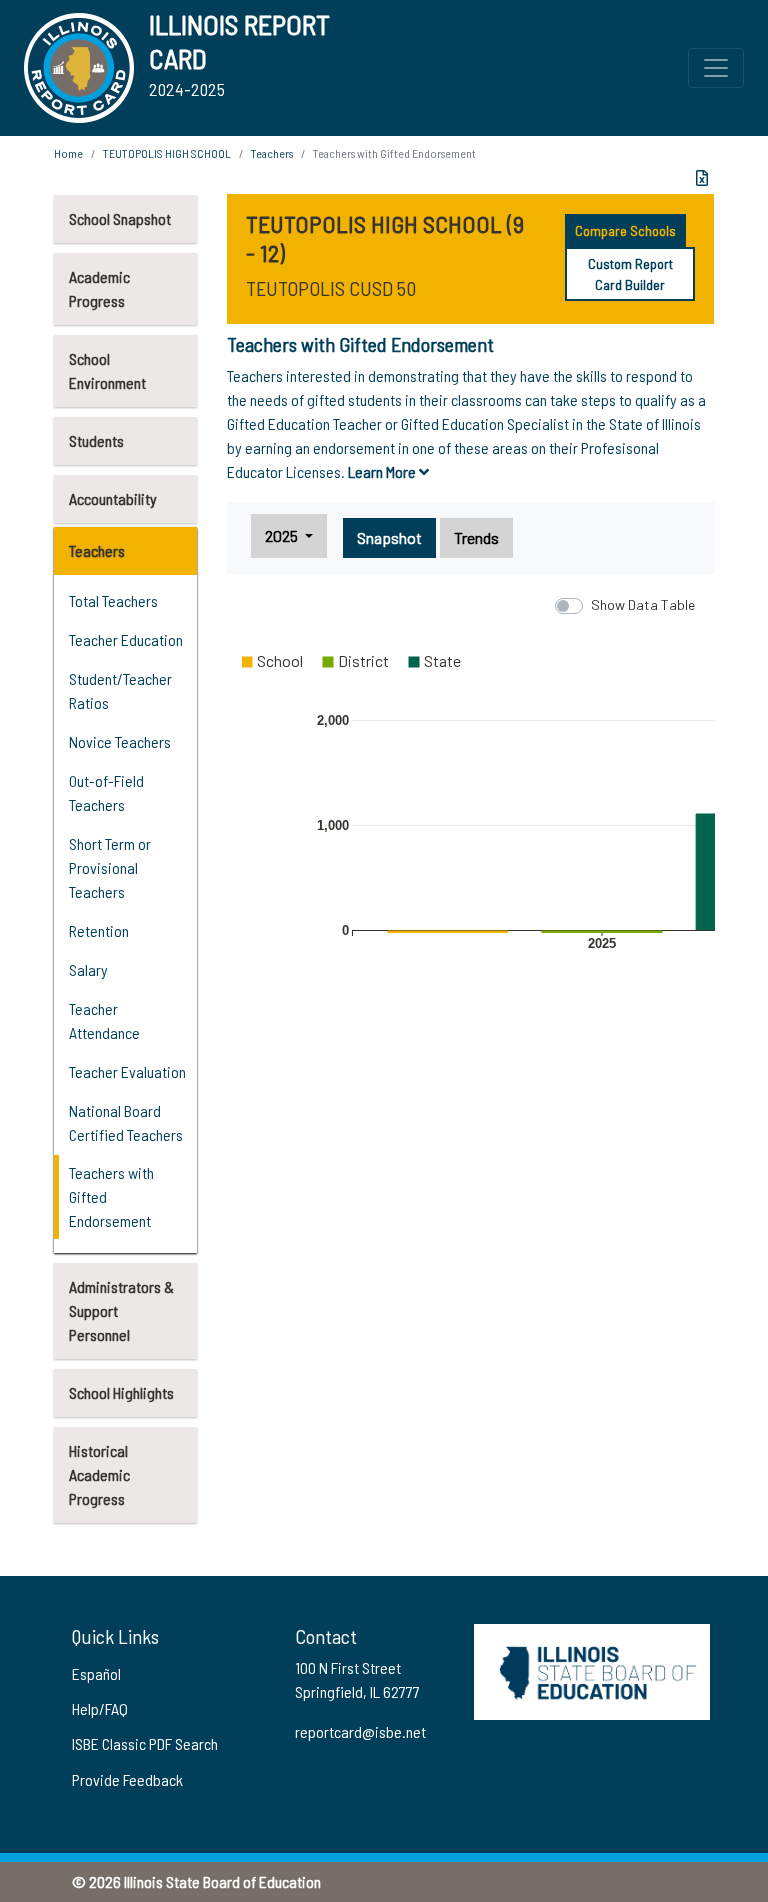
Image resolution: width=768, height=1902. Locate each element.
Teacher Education (126, 639)
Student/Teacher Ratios (120, 690)
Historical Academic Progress (99, 1474)
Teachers (97, 550)
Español (96, 1673)
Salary (88, 969)
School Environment (107, 370)
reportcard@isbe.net (360, 1731)
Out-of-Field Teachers (106, 792)
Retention (99, 930)
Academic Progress (99, 288)
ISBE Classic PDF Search (145, 1743)
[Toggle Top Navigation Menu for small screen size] (716, 68)
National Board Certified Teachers (126, 1122)
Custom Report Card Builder (630, 274)
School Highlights (121, 1392)
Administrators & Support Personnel (121, 1310)
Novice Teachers (120, 741)
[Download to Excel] (702, 178)
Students (96, 440)
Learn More (383, 471)
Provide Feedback (127, 1779)
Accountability (113, 498)
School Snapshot (120, 218)
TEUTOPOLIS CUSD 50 (331, 288)
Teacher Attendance (104, 1020)
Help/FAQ (100, 1708)
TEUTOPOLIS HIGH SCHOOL (167, 153)
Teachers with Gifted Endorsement (111, 1196)
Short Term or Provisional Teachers (110, 867)
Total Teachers (113, 600)
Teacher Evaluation (127, 1071)
